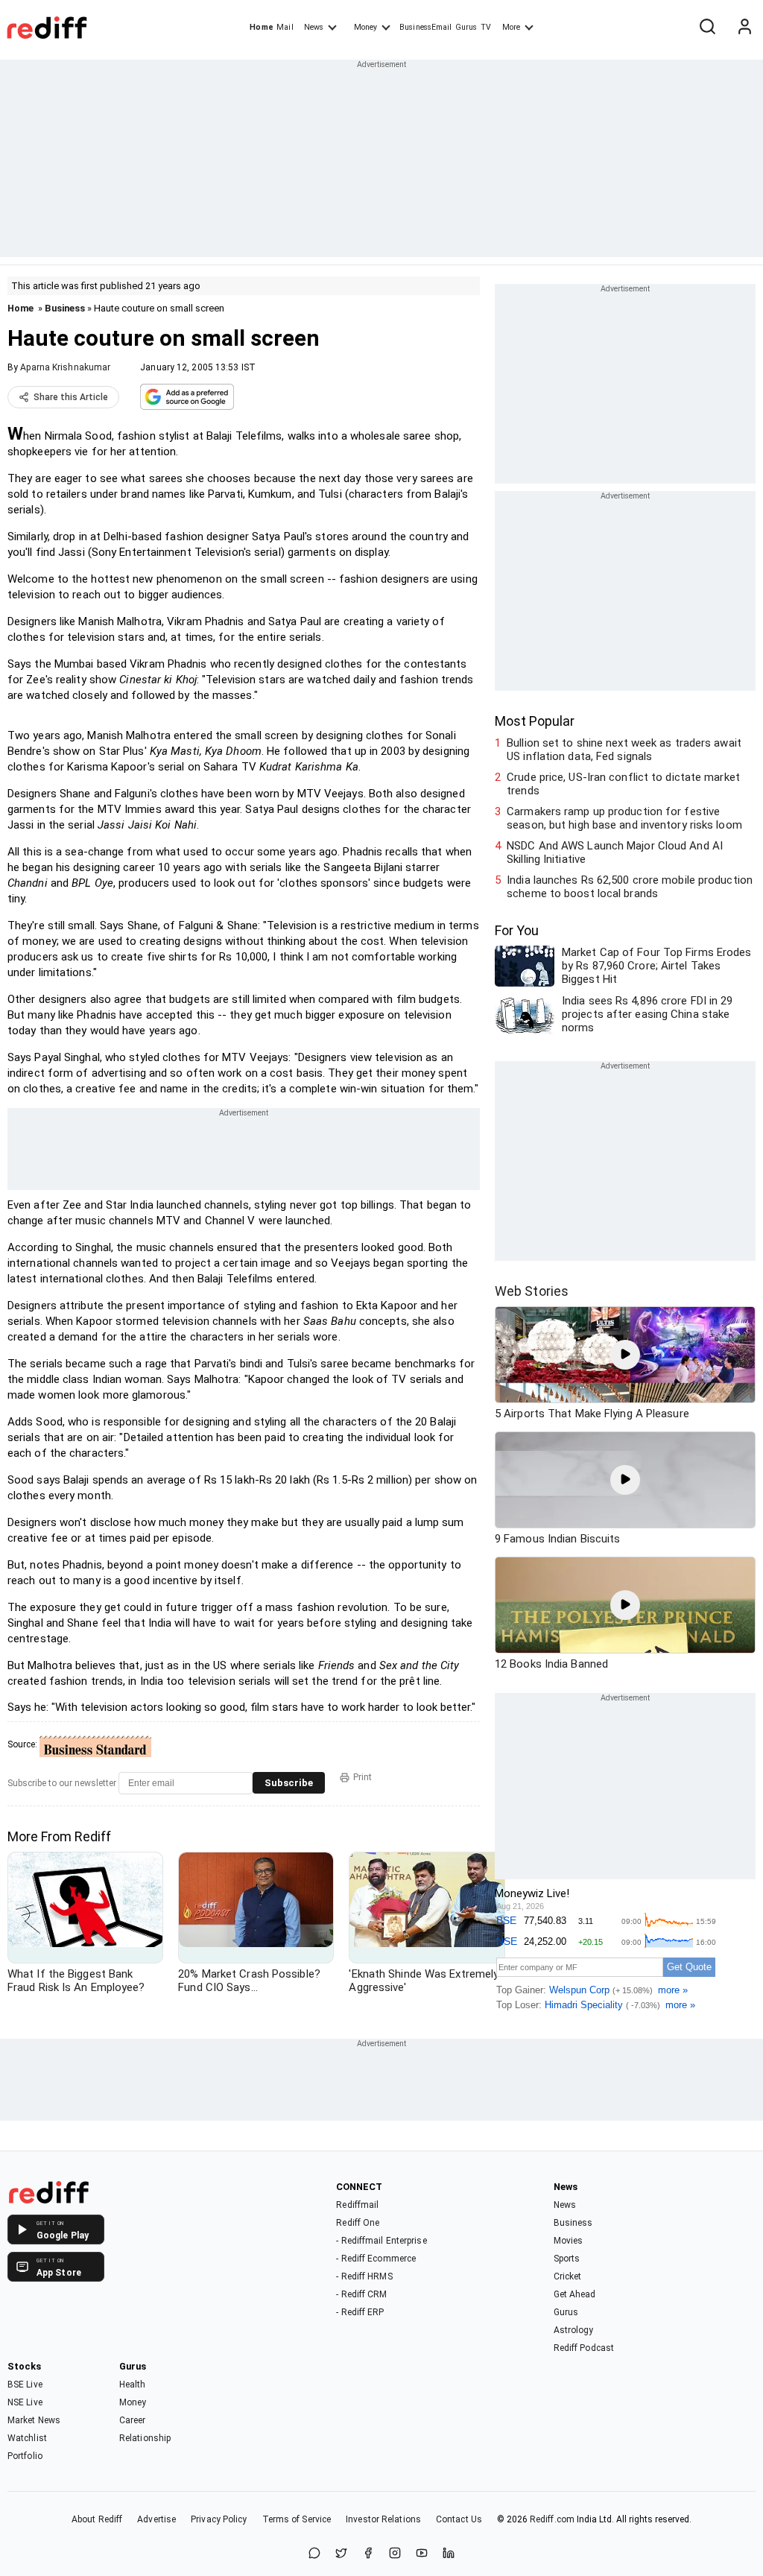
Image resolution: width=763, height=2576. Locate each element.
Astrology (574, 2330)
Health (133, 2384)
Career (133, 2420)
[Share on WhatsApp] (314, 2554)
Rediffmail (357, 2205)
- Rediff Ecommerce (376, 2259)
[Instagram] (395, 2554)
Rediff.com (552, 2519)
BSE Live (25, 2384)
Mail (285, 27)
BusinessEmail (425, 27)
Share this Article (71, 397)
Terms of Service (297, 2519)
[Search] (707, 28)
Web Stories (532, 1291)
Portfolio (25, 2456)
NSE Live (25, 2402)
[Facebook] (368, 2554)
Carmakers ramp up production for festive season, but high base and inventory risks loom (624, 818)
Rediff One (358, 2223)
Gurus (466, 27)
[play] (625, 1355)
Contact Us (459, 2519)
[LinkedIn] (449, 2554)
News (314, 27)
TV (486, 27)
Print (362, 1777)
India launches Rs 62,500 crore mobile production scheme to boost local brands (630, 887)
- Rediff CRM (361, 2294)
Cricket (568, 2276)
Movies (569, 2241)
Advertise (156, 2519)
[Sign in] (744, 28)
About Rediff (97, 2519)
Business (65, 308)
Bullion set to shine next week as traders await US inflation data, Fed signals (624, 750)
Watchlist (27, 2438)
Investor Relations (383, 2519)
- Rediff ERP (360, 2312)
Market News (34, 2420)
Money (365, 27)
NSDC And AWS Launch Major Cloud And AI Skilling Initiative (615, 852)
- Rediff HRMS (364, 2276)
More (511, 27)
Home (261, 27)
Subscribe (289, 1783)
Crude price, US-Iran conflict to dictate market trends (623, 784)
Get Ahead (575, 2294)
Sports (567, 2259)
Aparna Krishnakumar (65, 367)
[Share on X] (341, 2554)
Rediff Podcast (584, 2348)
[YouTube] (422, 2554)
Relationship (145, 2438)
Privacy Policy (219, 2519)
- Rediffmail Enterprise (381, 2241)
